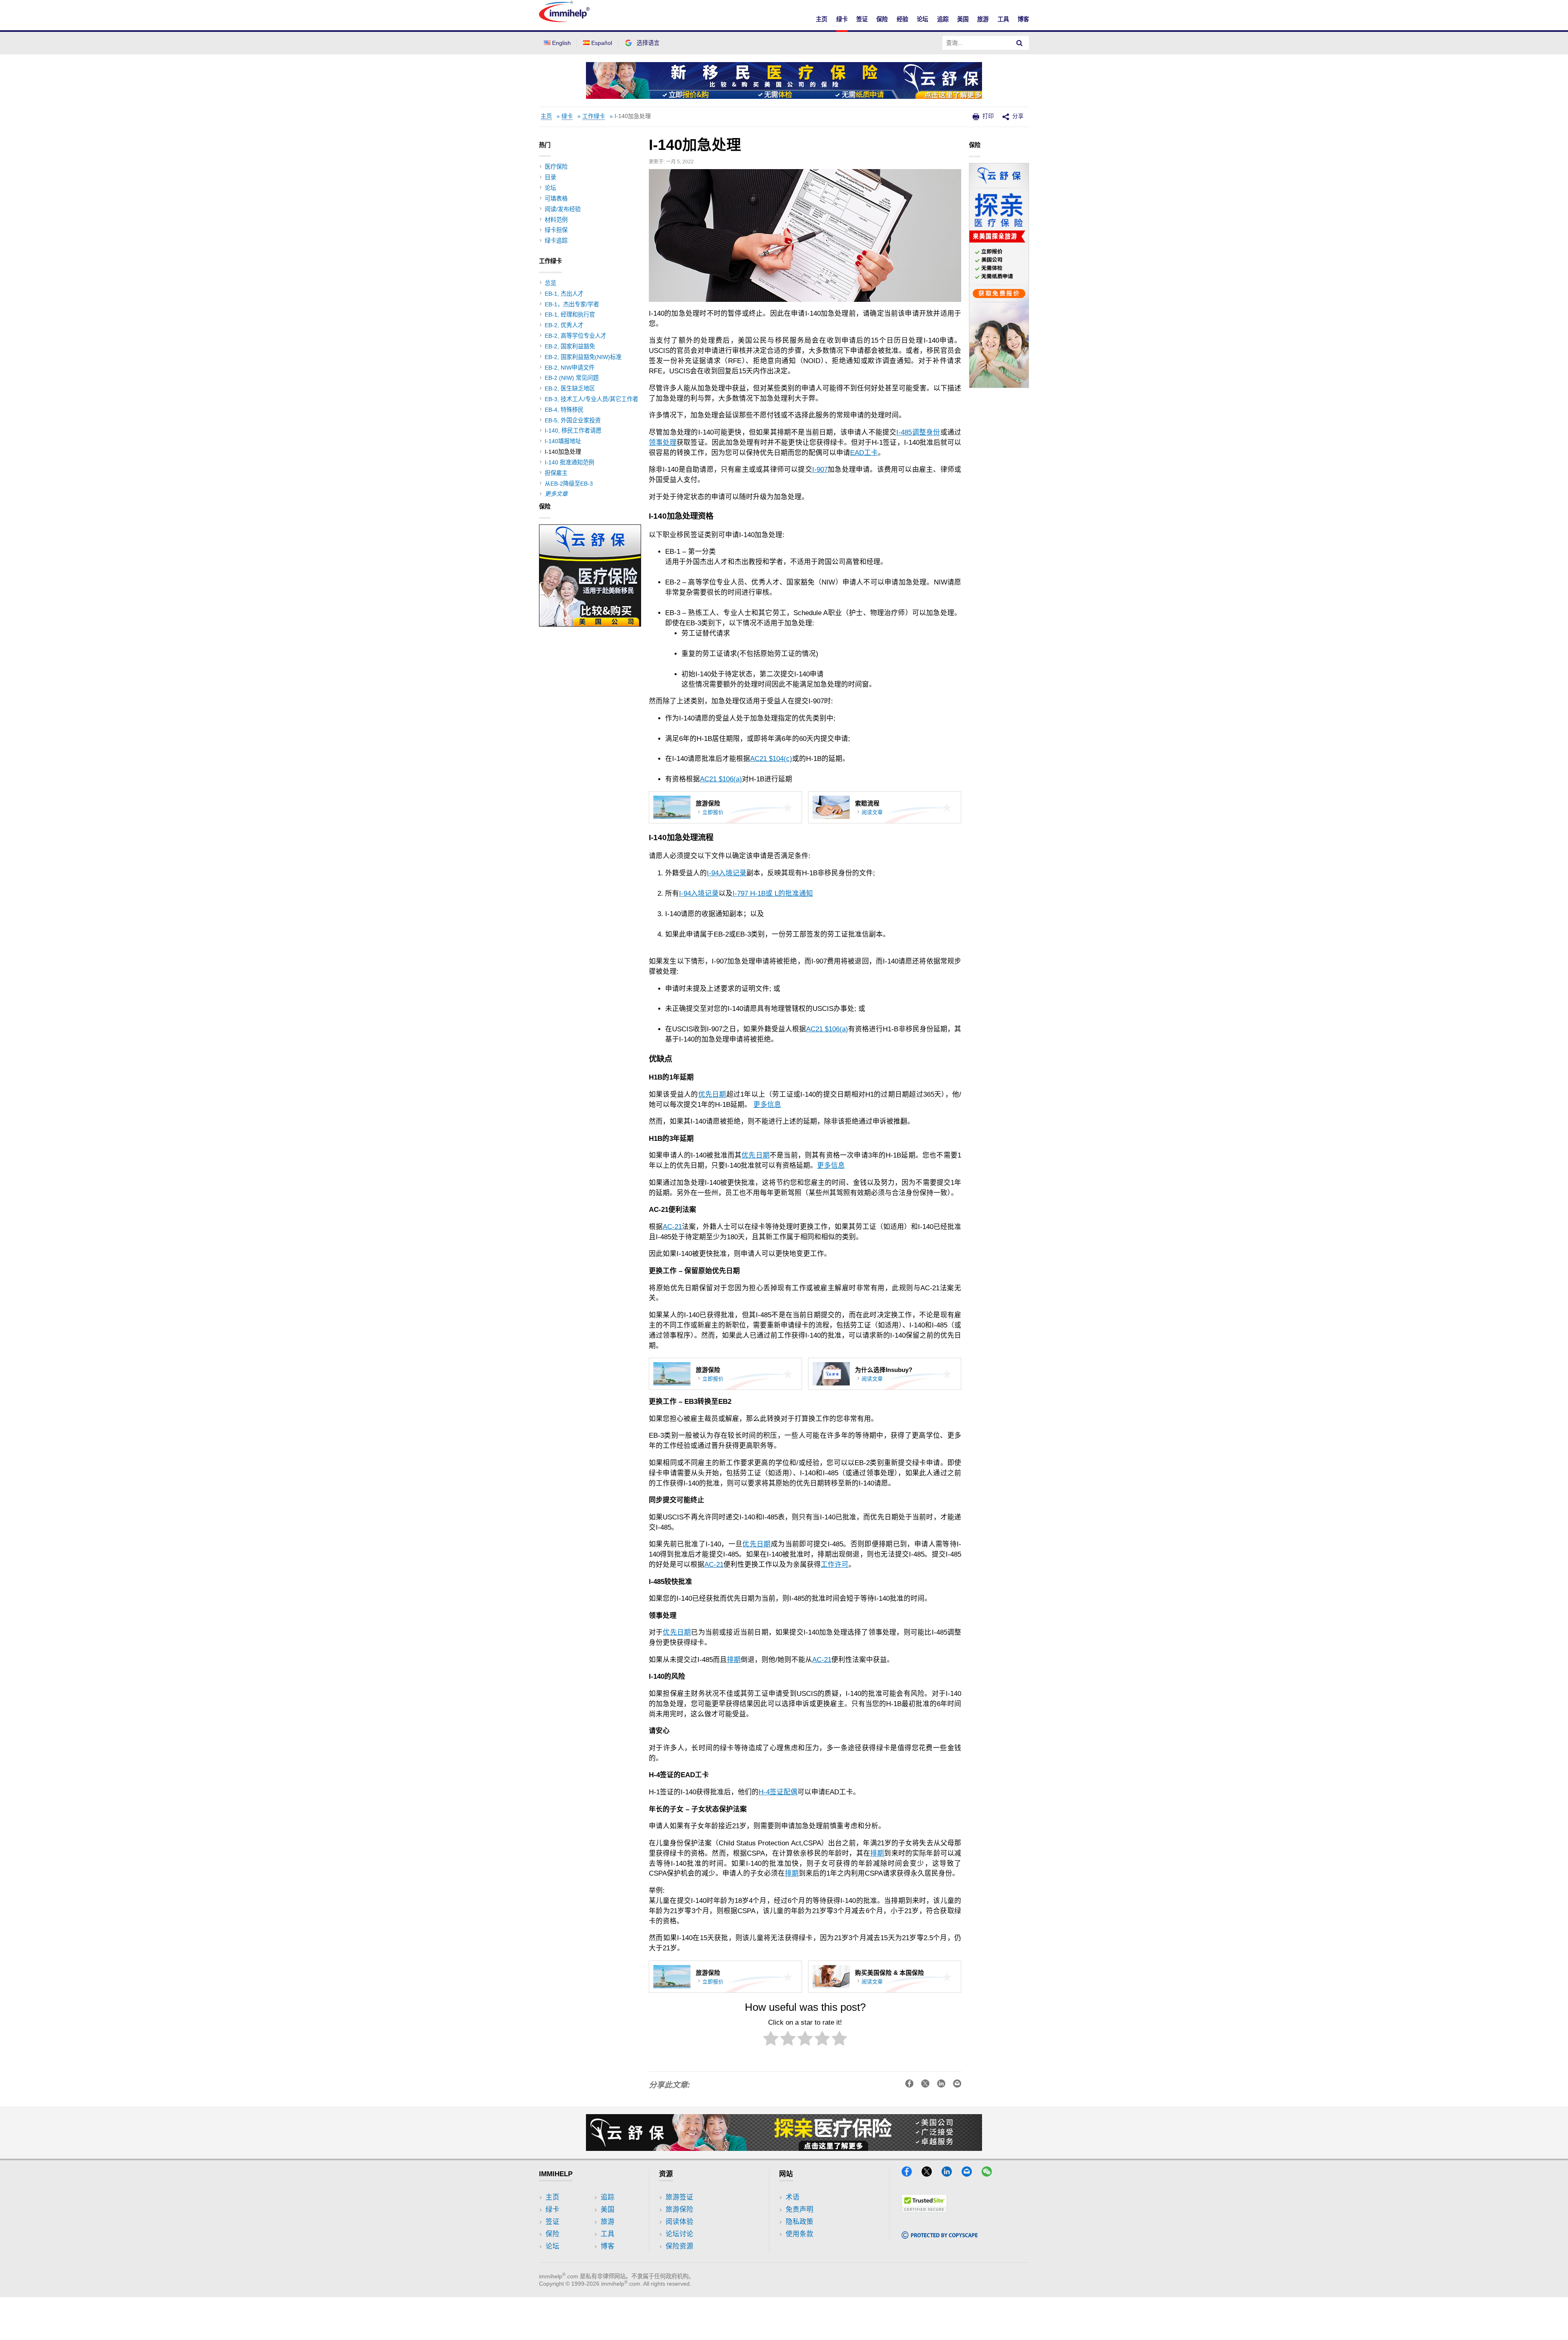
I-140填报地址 (563, 441)
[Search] (1020, 43)
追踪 (943, 19)
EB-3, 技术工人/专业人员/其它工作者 (591, 399)
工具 (1003, 19)
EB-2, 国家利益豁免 (570, 346)
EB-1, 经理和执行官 (570, 315)
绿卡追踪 (556, 241)
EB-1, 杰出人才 (564, 294)
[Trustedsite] (924, 2210)
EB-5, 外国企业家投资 (573, 420)
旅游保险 (679, 2210)
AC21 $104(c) (771, 759)
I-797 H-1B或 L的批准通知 (773, 893)
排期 (734, 1660)
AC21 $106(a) (721, 779)
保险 (882, 19)
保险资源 (679, 2246)
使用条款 (800, 2234)
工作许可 (835, 1565)
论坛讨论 (679, 2234)
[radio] (771, 2040)
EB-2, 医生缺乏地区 (570, 388)
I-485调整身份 (918, 432)
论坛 (922, 19)
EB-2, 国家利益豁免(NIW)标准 (583, 357)
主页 (822, 19)
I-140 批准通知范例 (569, 462)
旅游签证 (679, 2197)
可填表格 (556, 199)
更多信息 (767, 1105)
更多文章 (556, 494)
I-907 (820, 470)
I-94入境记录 (727, 873)
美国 (963, 19)
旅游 (983, 19)
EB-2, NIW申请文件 (570, 368)
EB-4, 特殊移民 (564, 410)
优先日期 (712, 1094)
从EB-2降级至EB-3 (569, 484)
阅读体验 (679, 2222)
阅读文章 (872, 812)
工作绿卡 (594, 116)
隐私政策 (800, 2222)
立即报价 (713, 812)
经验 (902, 19)
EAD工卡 (864, 453)
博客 (1023, 19)
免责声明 (800, 2210)
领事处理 (663, 443)
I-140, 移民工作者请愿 (573, 431)
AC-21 (672, 1227)
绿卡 (842, 19)
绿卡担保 (556, 230)
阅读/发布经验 (563, 209)
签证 (862, 19)
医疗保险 (556, 167)
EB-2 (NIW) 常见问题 (572, 378)
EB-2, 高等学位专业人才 (576, 336)
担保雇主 (556, 473)
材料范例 (556, 220)
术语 (793, 2197)
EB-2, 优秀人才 (564, 325)
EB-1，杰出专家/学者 (572, 304)
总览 (550, 283)
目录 (550, 177)
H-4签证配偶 (778, 1792)
